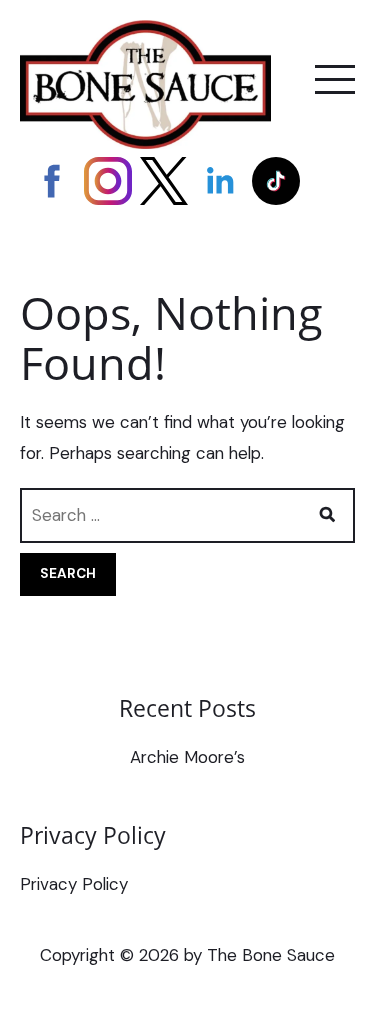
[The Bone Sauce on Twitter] (164, 181)
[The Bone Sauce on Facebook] (52, 181)
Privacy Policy (74, 884)
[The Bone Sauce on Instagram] (108, 181)
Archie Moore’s (187, 757)
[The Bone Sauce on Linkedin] (220, 181)
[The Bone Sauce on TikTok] (276, 181)
